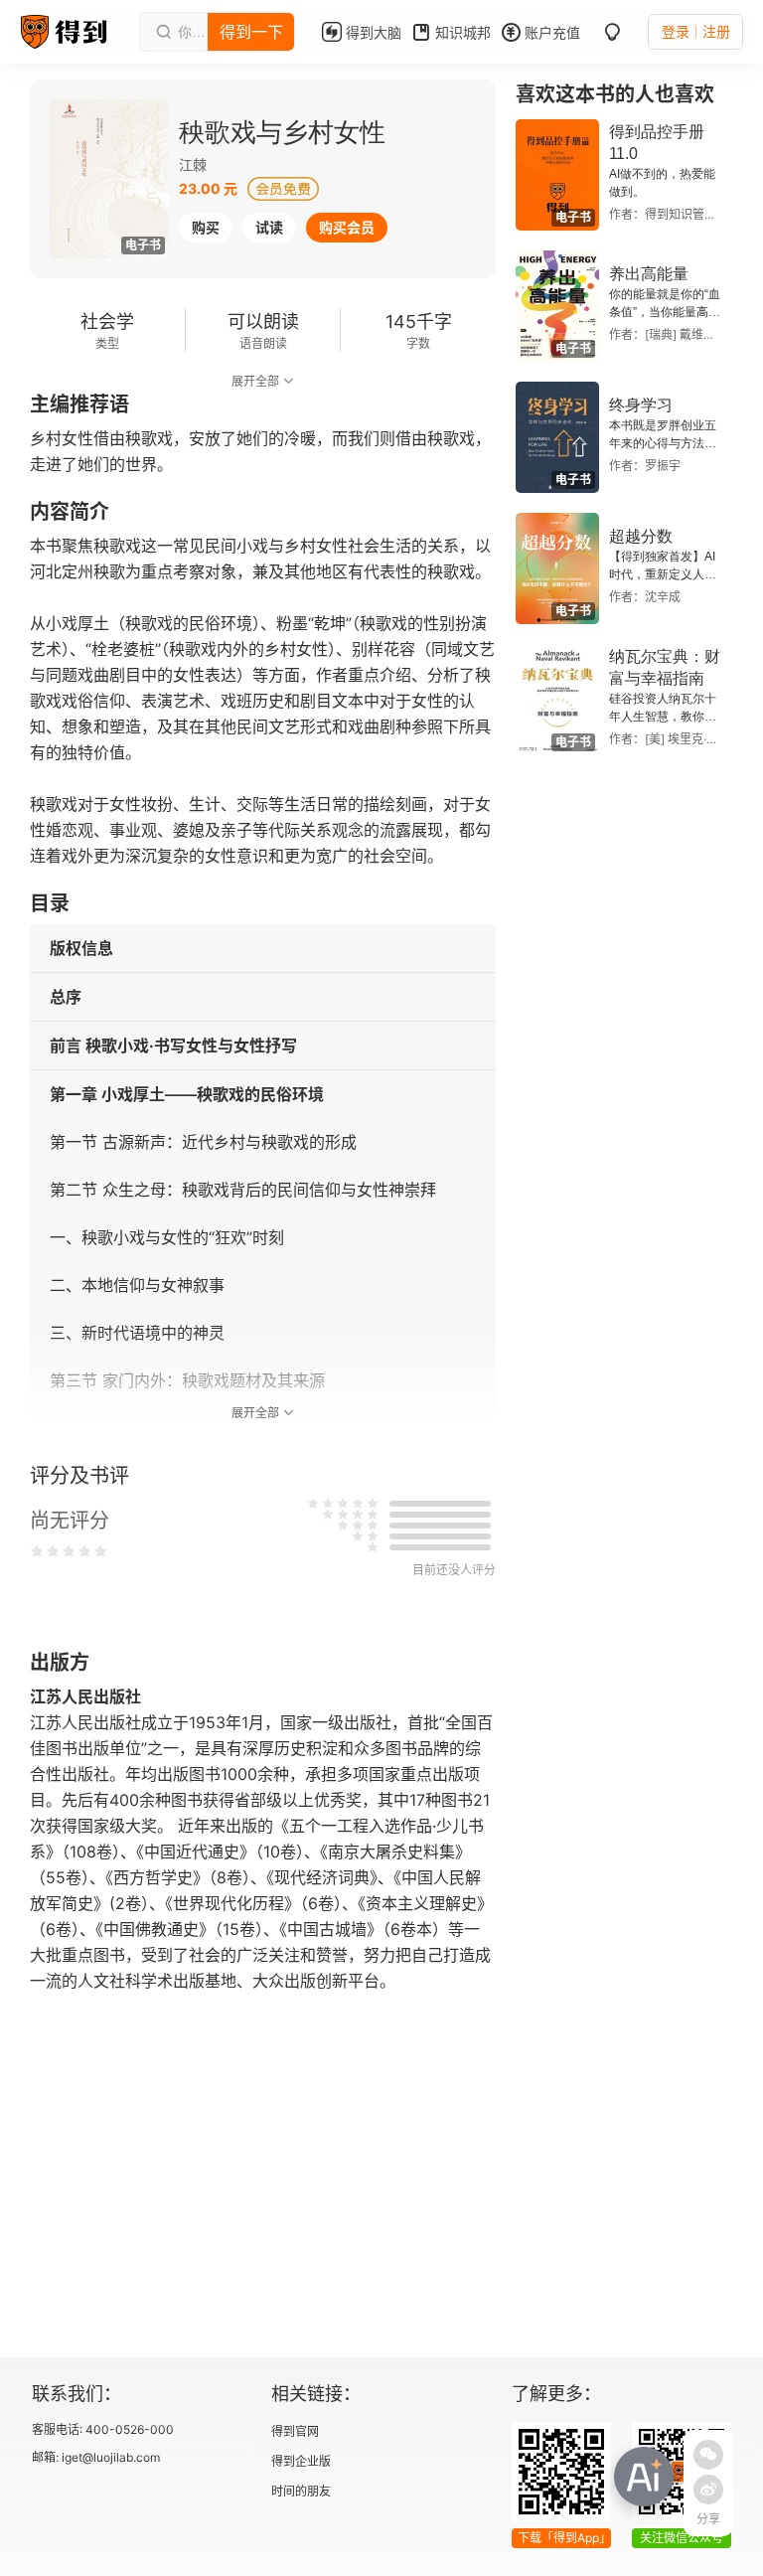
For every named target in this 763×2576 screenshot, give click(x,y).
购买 (206, 227)
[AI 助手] (644, 2477)
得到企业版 (301, 2461)
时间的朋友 (301, 2491)
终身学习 (641, 405)
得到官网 (295, 2431)
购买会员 (347, 227)
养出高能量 (649, 274)
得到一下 (251, 32)
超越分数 (641, 536)
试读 (269, 227)
